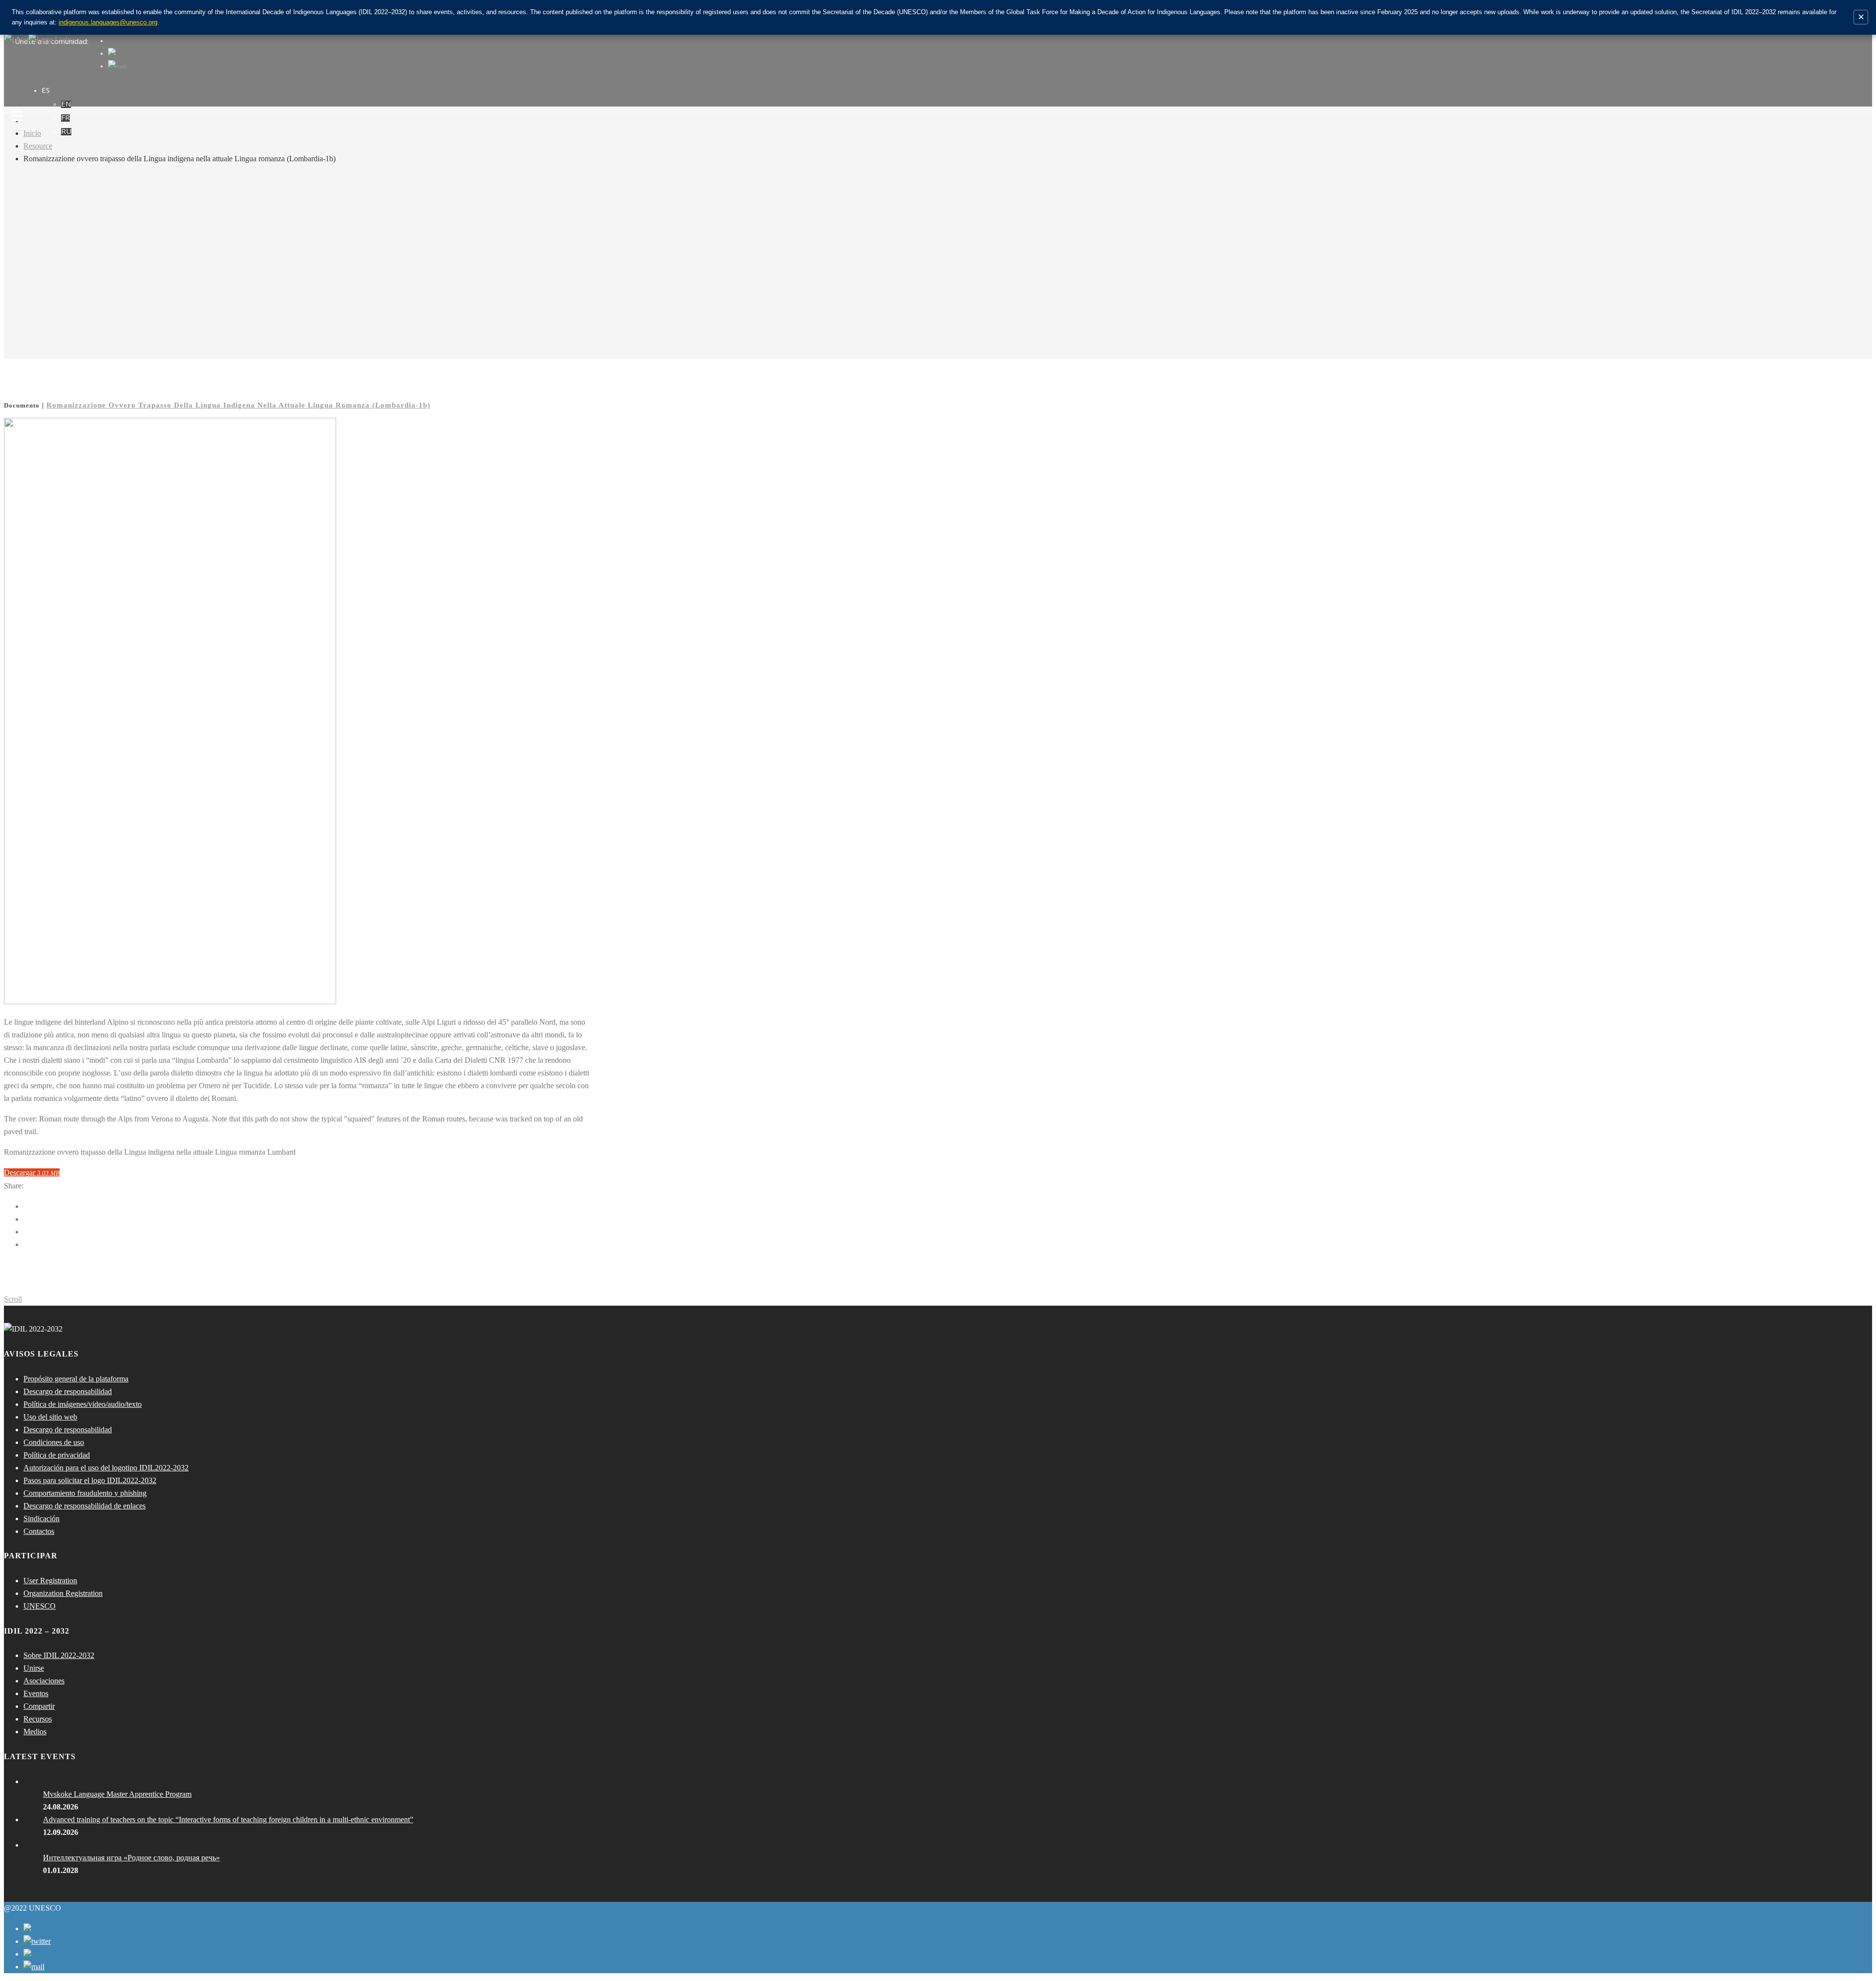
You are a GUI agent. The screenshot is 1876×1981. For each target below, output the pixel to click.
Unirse (34, 1668)
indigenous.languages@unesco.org (108, 22)
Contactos (39, 1531)
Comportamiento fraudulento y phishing (85, 1493)
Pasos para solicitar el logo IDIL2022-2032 (90, 1480)
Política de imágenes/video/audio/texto (83, 1404)
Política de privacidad (57, 1455)
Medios (35, 1732)
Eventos (36, 1693)
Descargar (32, 1173)
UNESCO (40, 1606)
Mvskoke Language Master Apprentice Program (117, 1794)
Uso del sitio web (50, 1417)
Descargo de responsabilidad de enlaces (85, 1506)
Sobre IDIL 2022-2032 (59, 1655)
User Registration (50, 1581)
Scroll (13, 1299)
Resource (38, 146)
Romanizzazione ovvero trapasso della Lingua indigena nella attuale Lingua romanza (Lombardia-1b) (238, 405)
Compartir (39, 1706)
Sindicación (42, 1518)
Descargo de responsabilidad (68, 1391)
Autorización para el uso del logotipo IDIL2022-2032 (106, 1468)
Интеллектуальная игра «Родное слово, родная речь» (131, 1858)
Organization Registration (63, 1593)
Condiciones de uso (54, 1442)
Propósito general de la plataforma (76, 1379)
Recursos (38, 1719)
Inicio (32, 133)
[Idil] (17, 990)
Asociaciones (44, 1681)
